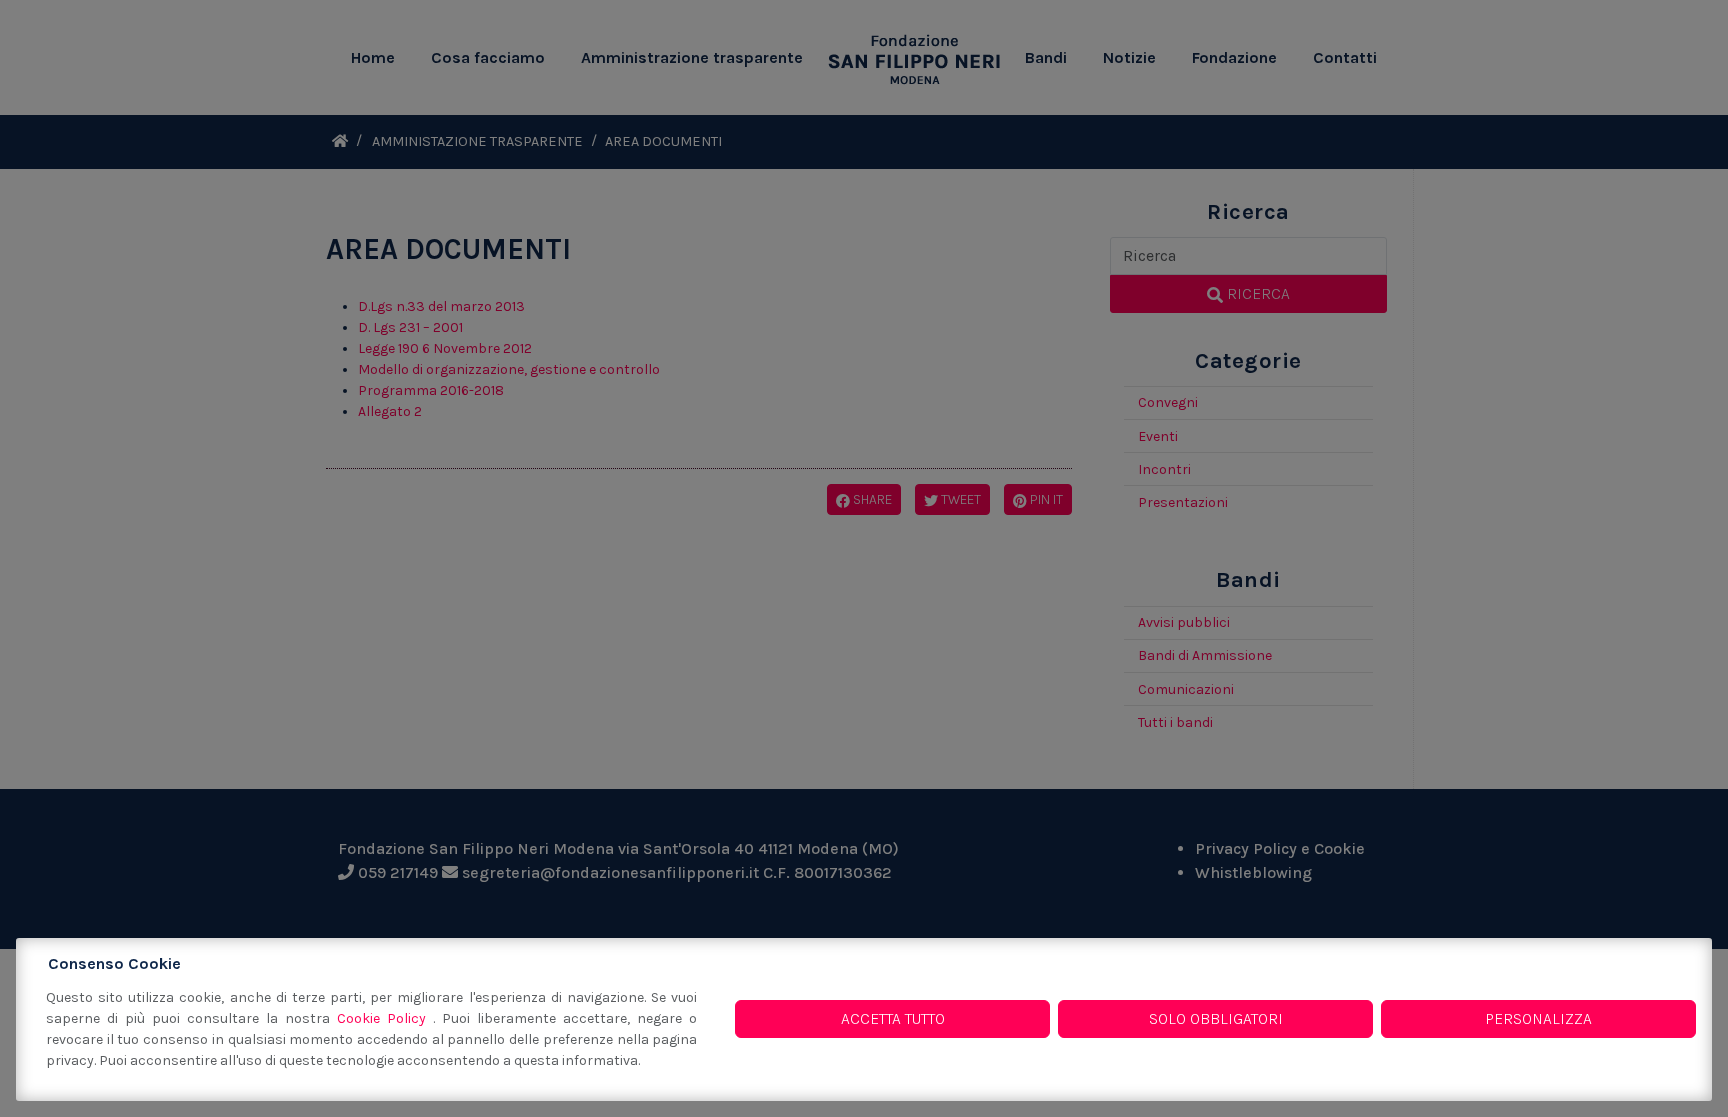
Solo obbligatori (1216, 1018)
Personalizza (1538, 1018)
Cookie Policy (385, 1018)
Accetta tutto (893, 1018)
